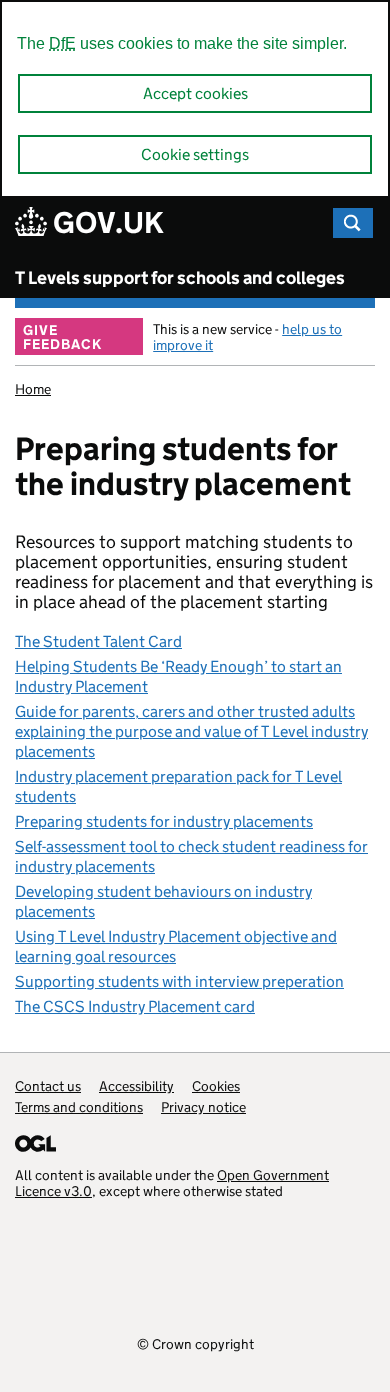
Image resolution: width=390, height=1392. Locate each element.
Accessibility (136, 1086)
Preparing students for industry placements (164, 821)
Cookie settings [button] (195, 154)
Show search (353, 223)
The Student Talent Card (98, 641)
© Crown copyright (195, 1343)
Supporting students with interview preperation (179, 981)
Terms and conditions (79, 1107)
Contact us (48, 1086)
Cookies (216, 1086)
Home (33, 389)
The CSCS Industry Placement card (135, 1006)
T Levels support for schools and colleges (180, 278)
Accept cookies (195, 93)
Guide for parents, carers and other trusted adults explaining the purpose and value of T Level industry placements (191, 731)
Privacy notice (203, 1107)
